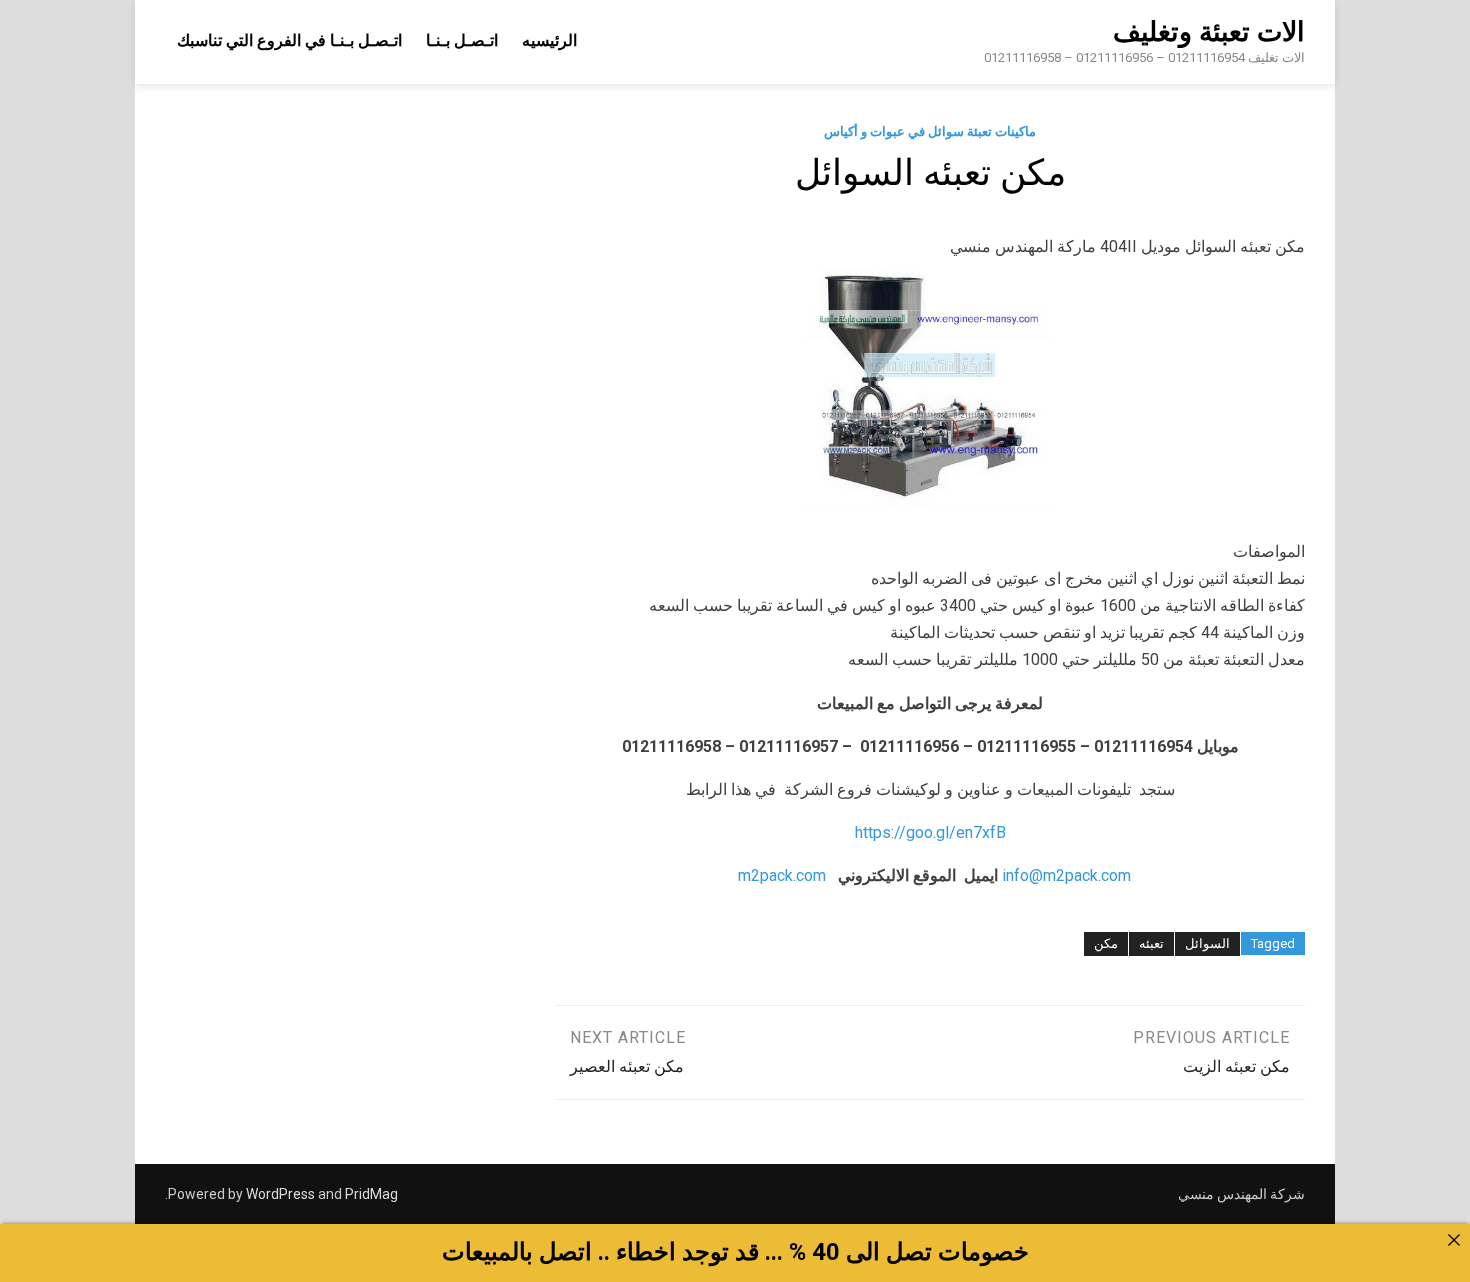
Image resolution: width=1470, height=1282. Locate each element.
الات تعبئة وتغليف (1209, 32)
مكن (1106, 943)
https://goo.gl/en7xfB (930, 832)
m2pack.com (780, 875)
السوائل (1207, 943)
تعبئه (1151, 943)
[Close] (1454, 1240)
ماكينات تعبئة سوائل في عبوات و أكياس (930, 131)
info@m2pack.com (1066, 875)
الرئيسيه (549, 40)
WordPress (280, 1194)
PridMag (371, 1194)
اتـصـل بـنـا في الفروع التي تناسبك (289, 40)
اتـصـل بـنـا (462, 40)
